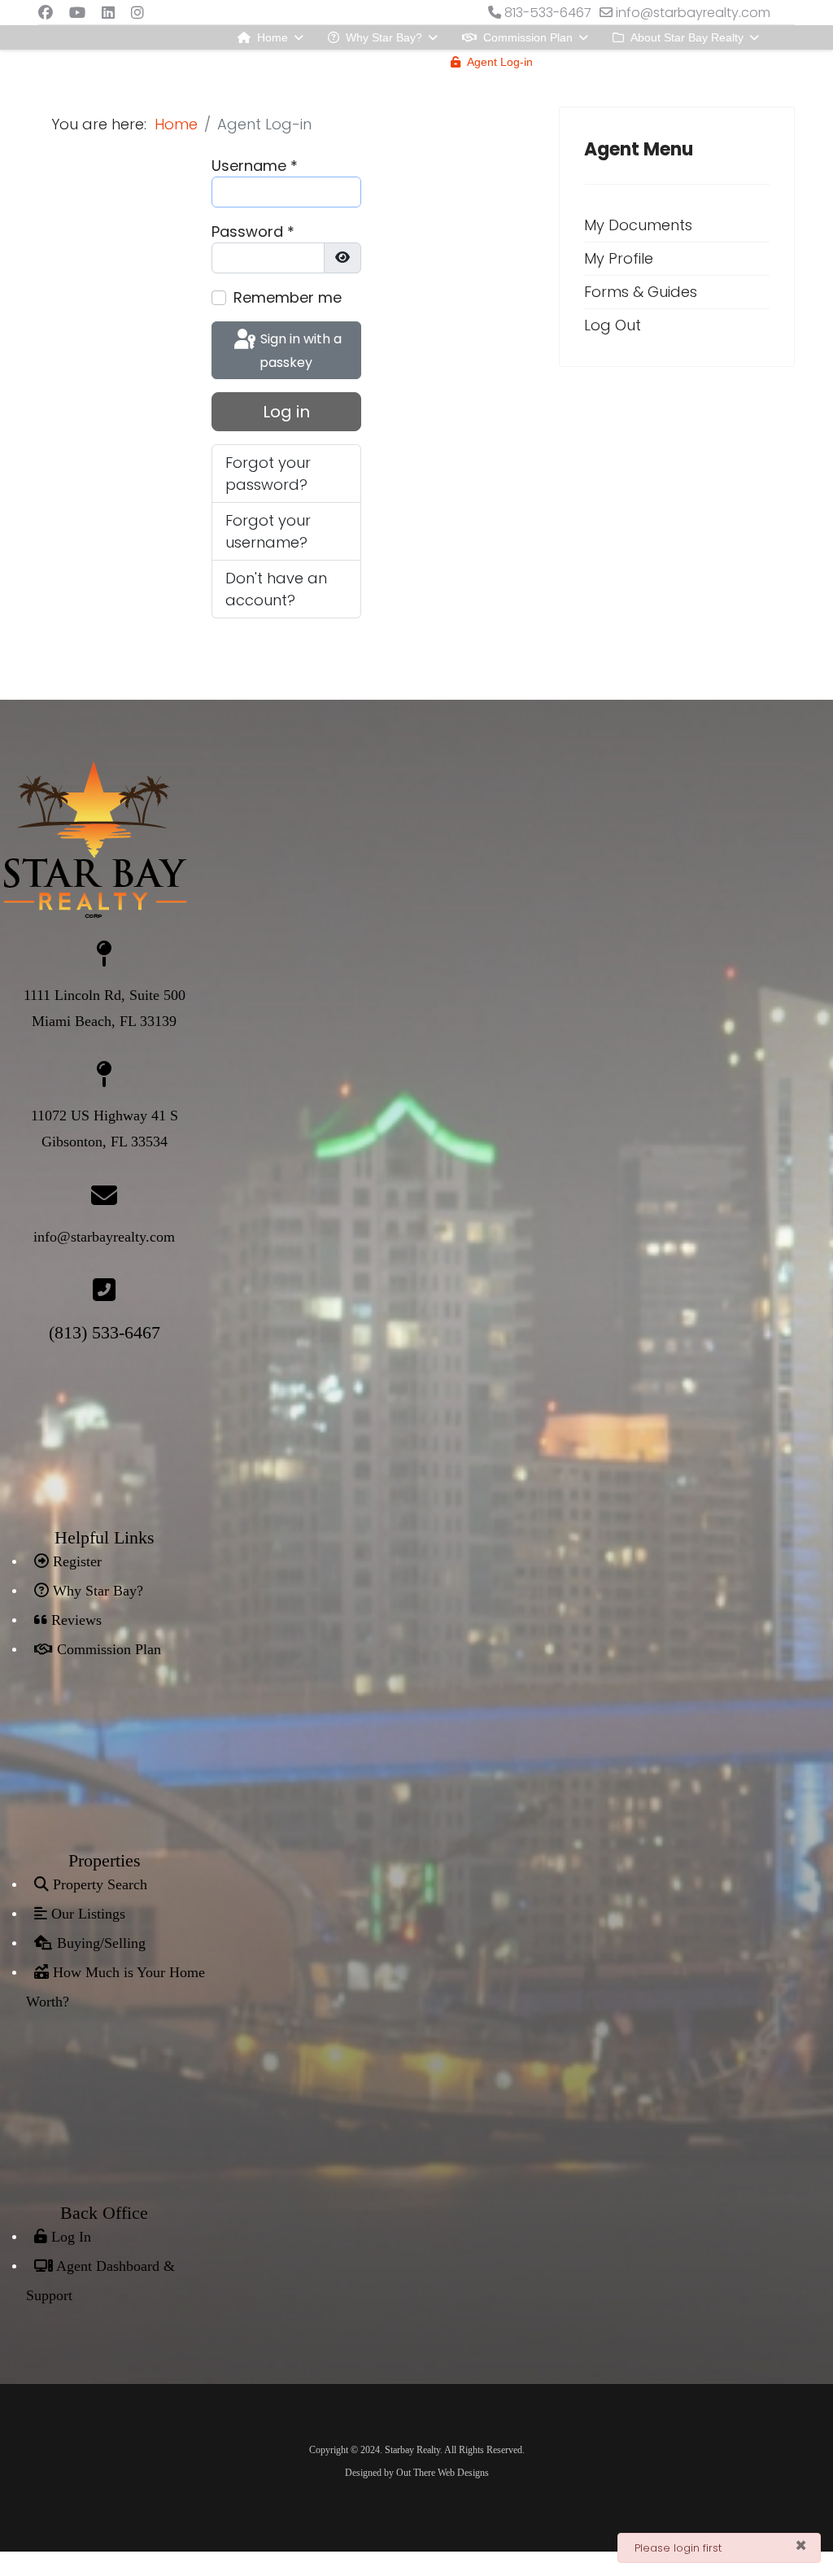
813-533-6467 (548, 13)
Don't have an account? (276, 589)
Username (255, 166)
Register (75, 1561)
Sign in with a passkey (299, 351)
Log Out (613, 325)
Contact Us (284, 62)
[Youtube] (77, 13)
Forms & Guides (641, 292)
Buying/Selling (99, 1943)
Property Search (98, 1884)
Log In (69, 2237)
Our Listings (86, 1914)
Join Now (603, 62)
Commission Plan (528, 37)
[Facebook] (46, 13)
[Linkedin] (108, 13)
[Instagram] (137, 13)
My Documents (638, 225)
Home (273, 37)
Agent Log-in (500, 62)
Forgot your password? (268, 474)
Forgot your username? (268, 531)
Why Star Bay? (384, 37)
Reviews (74, 1620)
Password (253, 231)
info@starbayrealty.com (693, 13)
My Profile (619, 258)
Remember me (288, 297)
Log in (286, 412)
